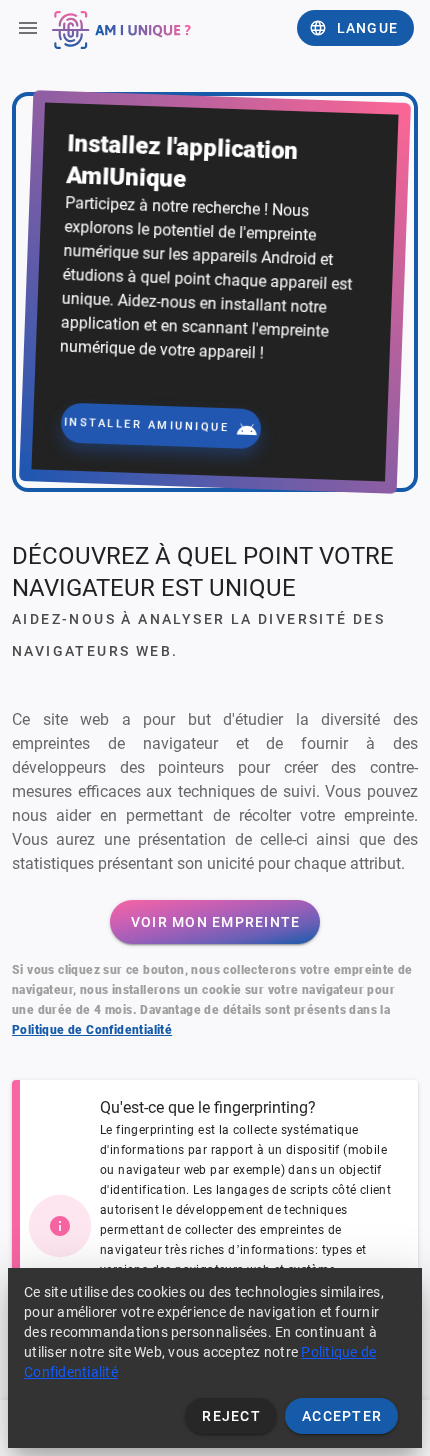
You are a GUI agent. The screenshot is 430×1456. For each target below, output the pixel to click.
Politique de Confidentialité (92, 1030)
